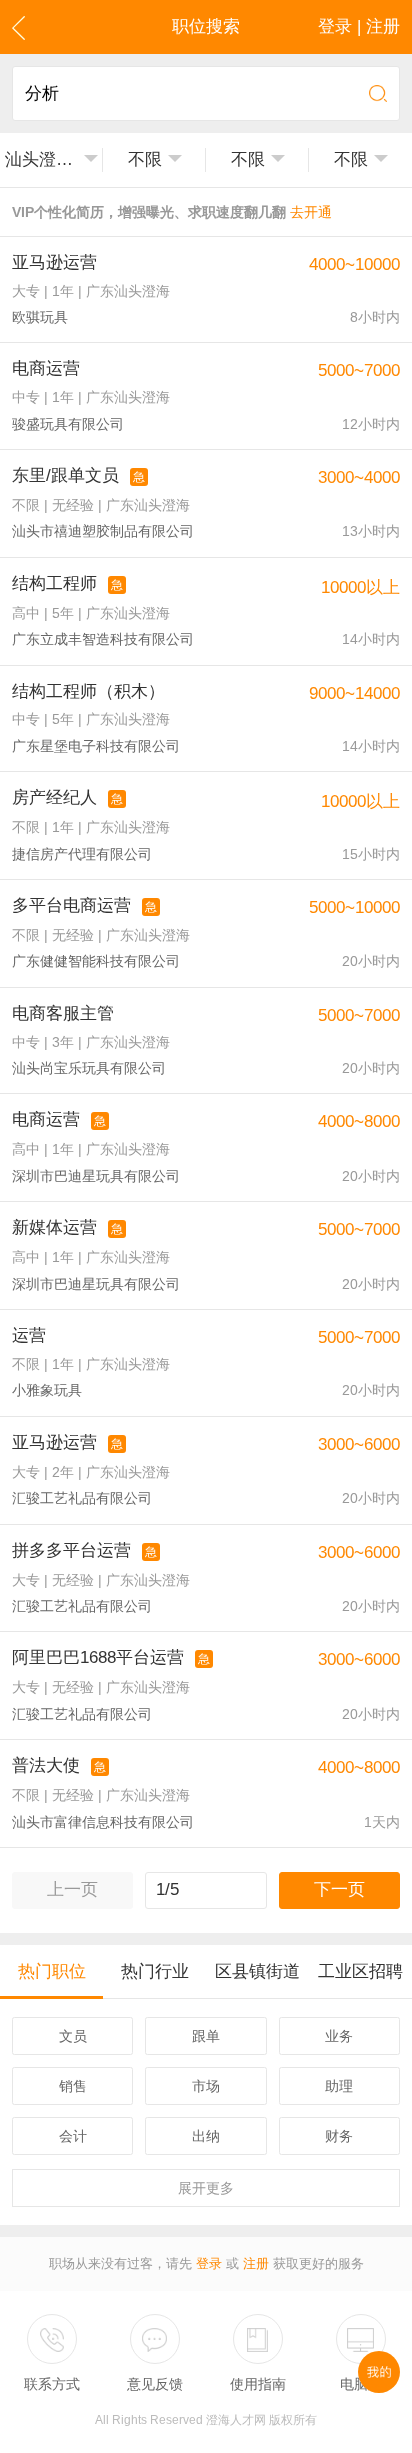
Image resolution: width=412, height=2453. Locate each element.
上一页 (72, 1889)
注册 (256, 2263)
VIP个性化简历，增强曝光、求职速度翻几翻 (172, 212)
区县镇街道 (257, 1971)
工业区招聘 (360, 1971)
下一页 (339, 1889)
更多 (206, 2188)
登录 (209, 2263)
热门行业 (155, 1971)
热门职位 (52, 1971)
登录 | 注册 (359, 26)
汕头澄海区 (41, 159)
